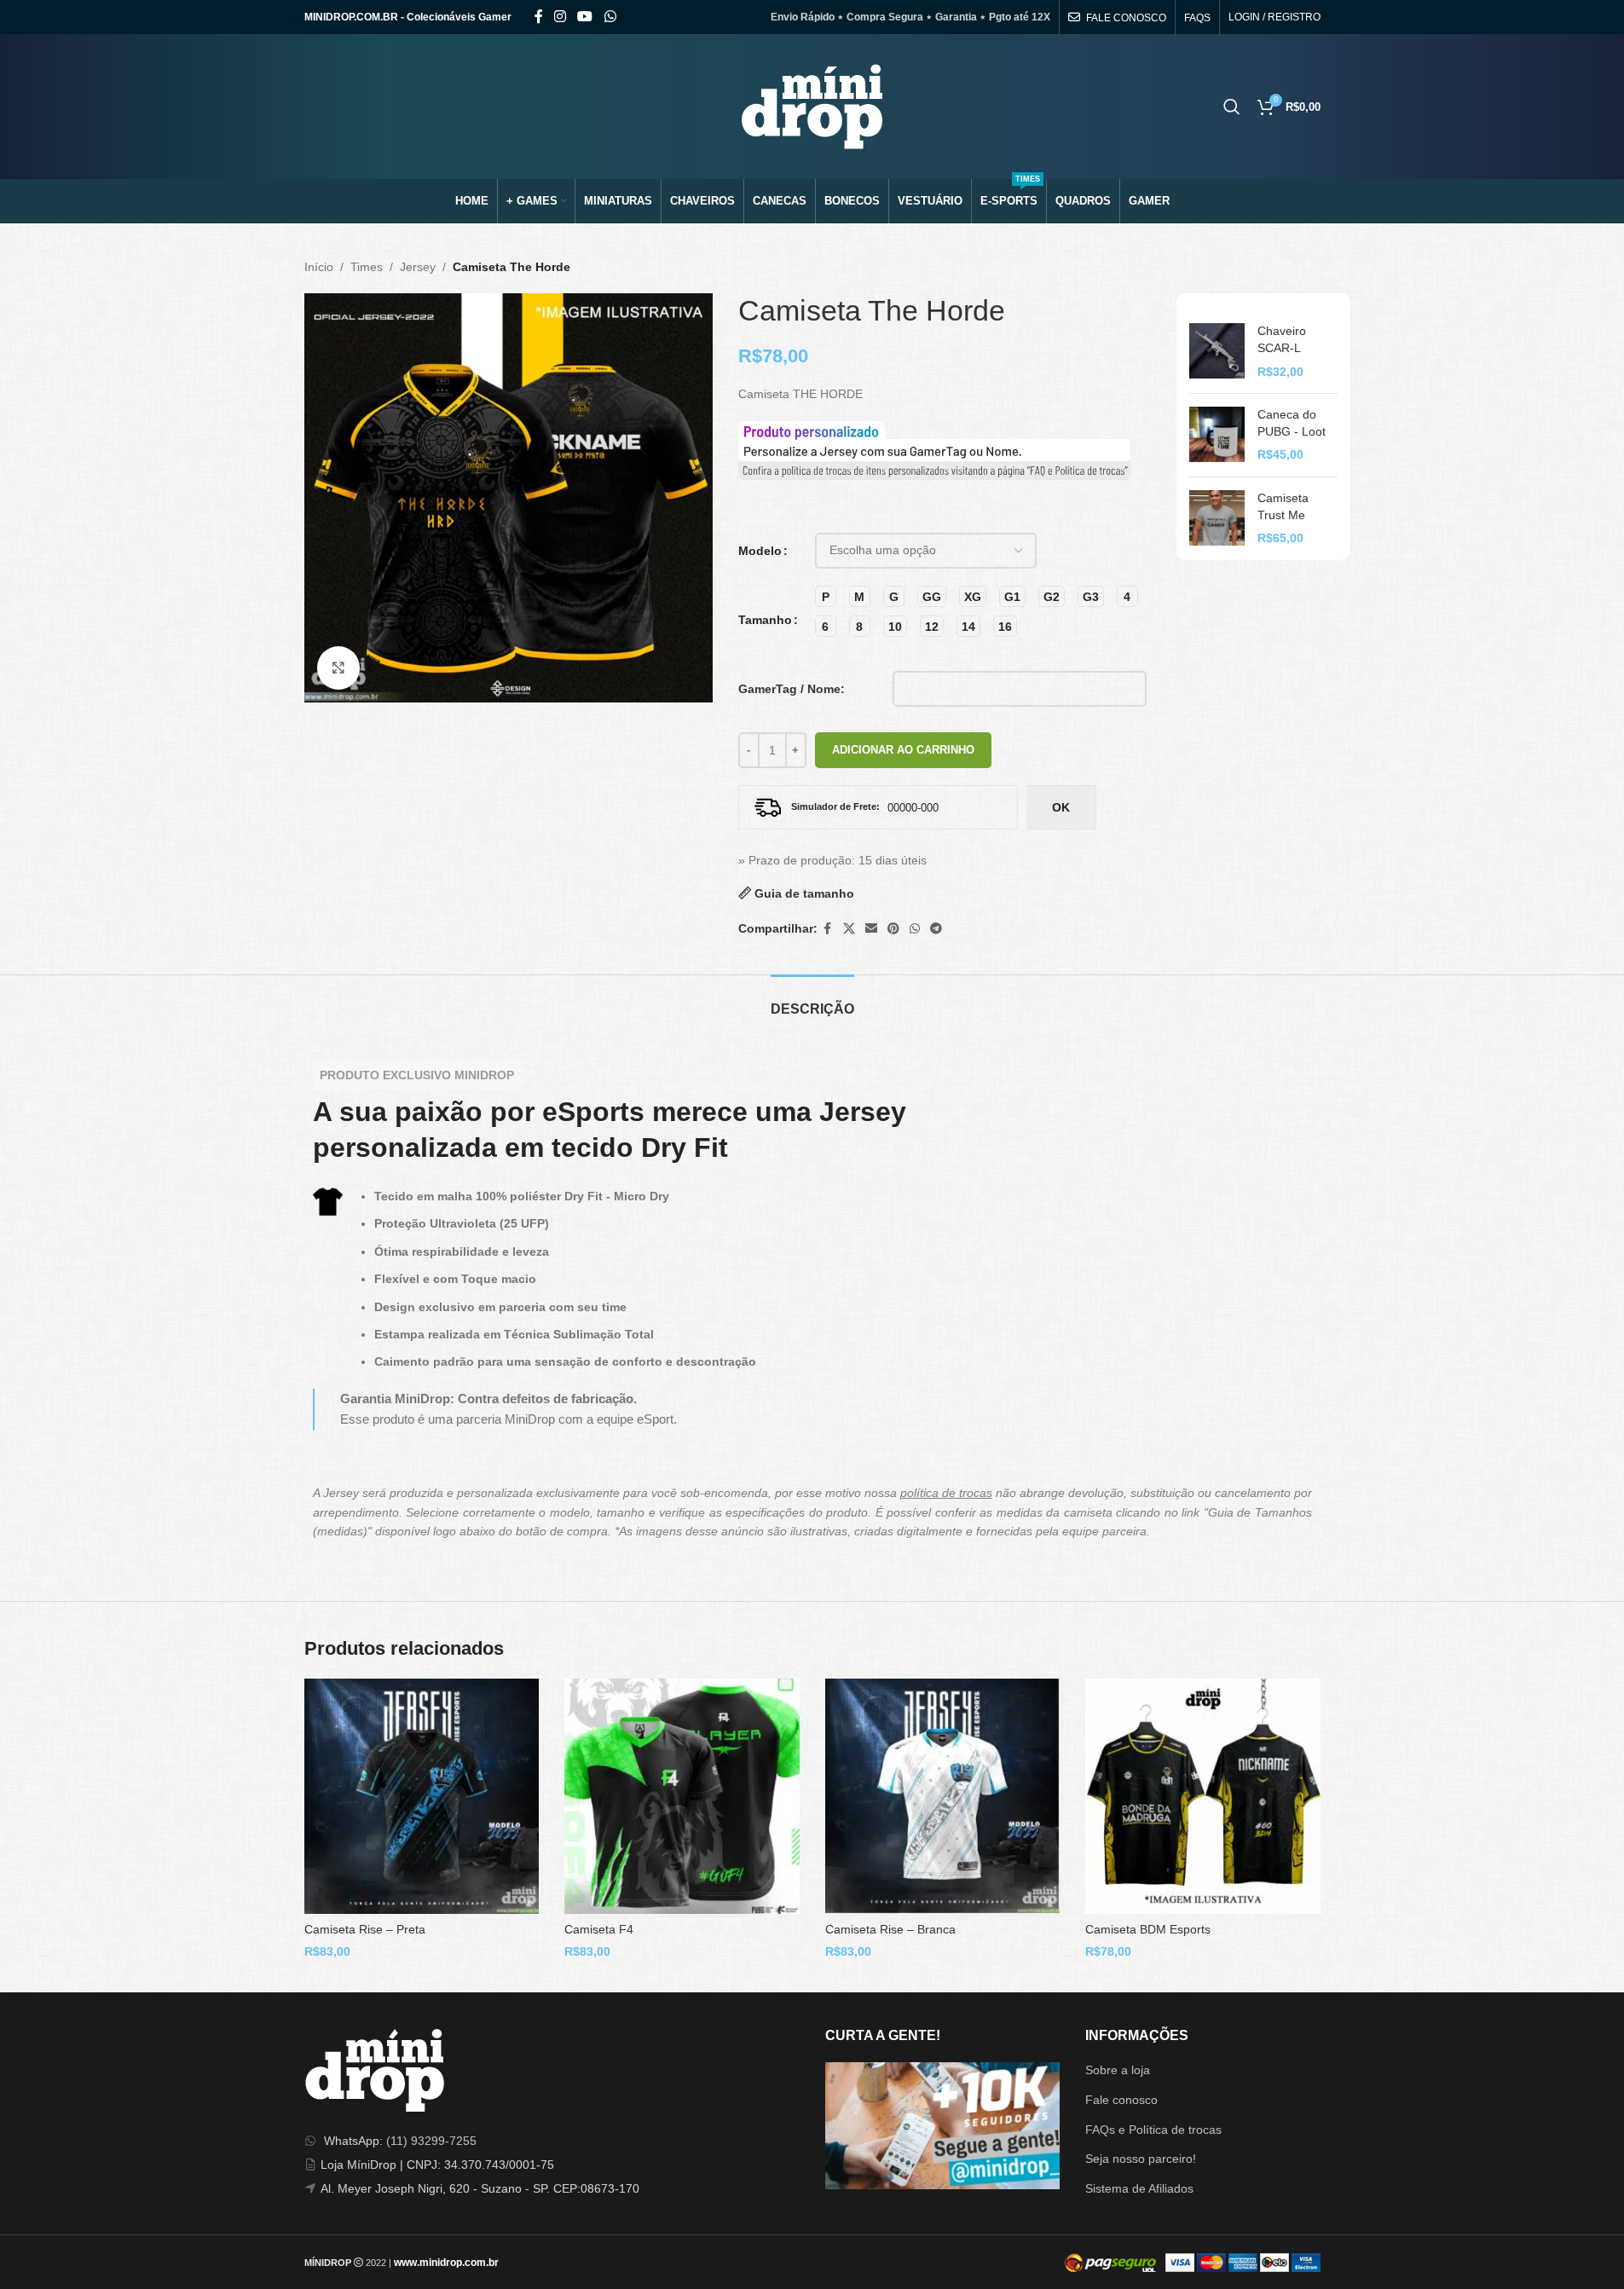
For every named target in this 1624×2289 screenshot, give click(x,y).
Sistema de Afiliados (1139, 2188)
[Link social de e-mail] (871, 929)
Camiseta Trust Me (1283, 506)
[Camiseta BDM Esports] (1203, 1796)
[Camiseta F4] (682, 1796)
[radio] (826, 596)
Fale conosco (1121, 2100)
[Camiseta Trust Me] (1217, 519)
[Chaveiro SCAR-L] (1217, 352)
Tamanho (765, 620)
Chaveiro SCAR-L (1282, 339)
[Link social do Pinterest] (893, 929)
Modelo (760, 551)
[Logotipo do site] (812, 106)
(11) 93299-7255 (431, 2141)
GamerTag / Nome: (792, 689)
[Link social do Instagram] (561, 17)
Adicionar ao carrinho (903, 750)
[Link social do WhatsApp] (610, 17)
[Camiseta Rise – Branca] (943, 1796)
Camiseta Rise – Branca (890, 1929)
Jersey (418, 267)
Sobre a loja (1118, 2070)
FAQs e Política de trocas (1153, 2130)
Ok (1061, 807)
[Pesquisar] (1232, 107)
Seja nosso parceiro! (1141, 2159)
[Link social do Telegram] (936, 929)
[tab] (812, 1000)
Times (367, 267)
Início (319, 267)
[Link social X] (849, 929)
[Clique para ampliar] (338, 668)
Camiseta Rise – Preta (365, 1929)
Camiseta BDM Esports (1148, 1929)
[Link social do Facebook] (539, 17)
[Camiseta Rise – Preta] (422, 1796)
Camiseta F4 (599, 1929)
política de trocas (946, 1493)
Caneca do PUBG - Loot (1292, 423)
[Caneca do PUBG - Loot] (1217, 435)
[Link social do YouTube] (585, 17)
